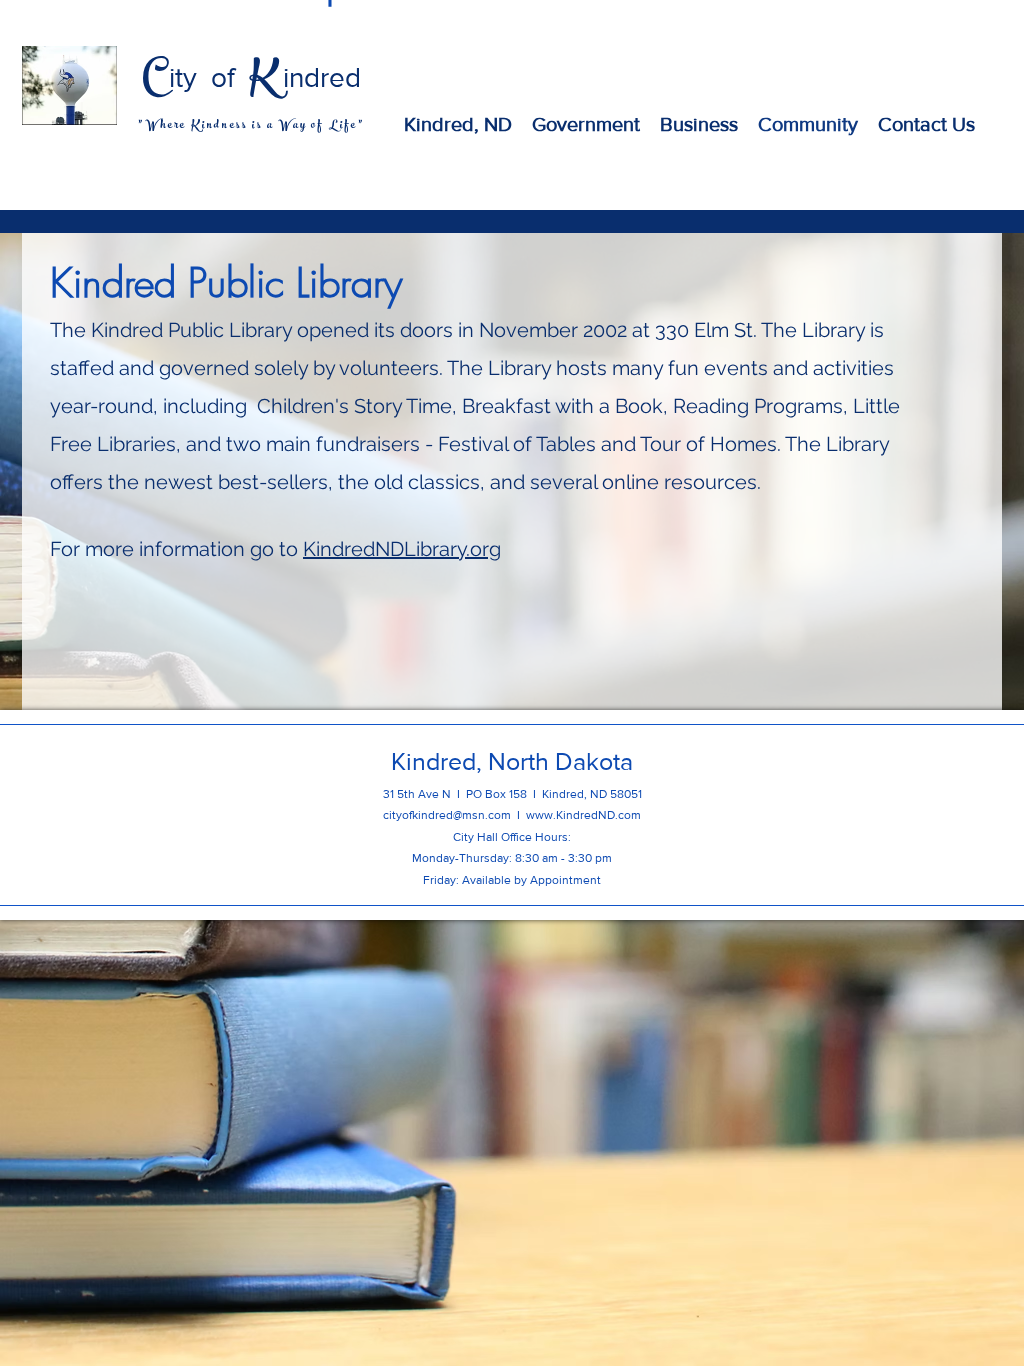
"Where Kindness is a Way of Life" (251, 126)
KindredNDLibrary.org (402, 549)
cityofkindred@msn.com (447, 815)
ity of (209, 77)
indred (322, 77)
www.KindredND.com (583, 815)
